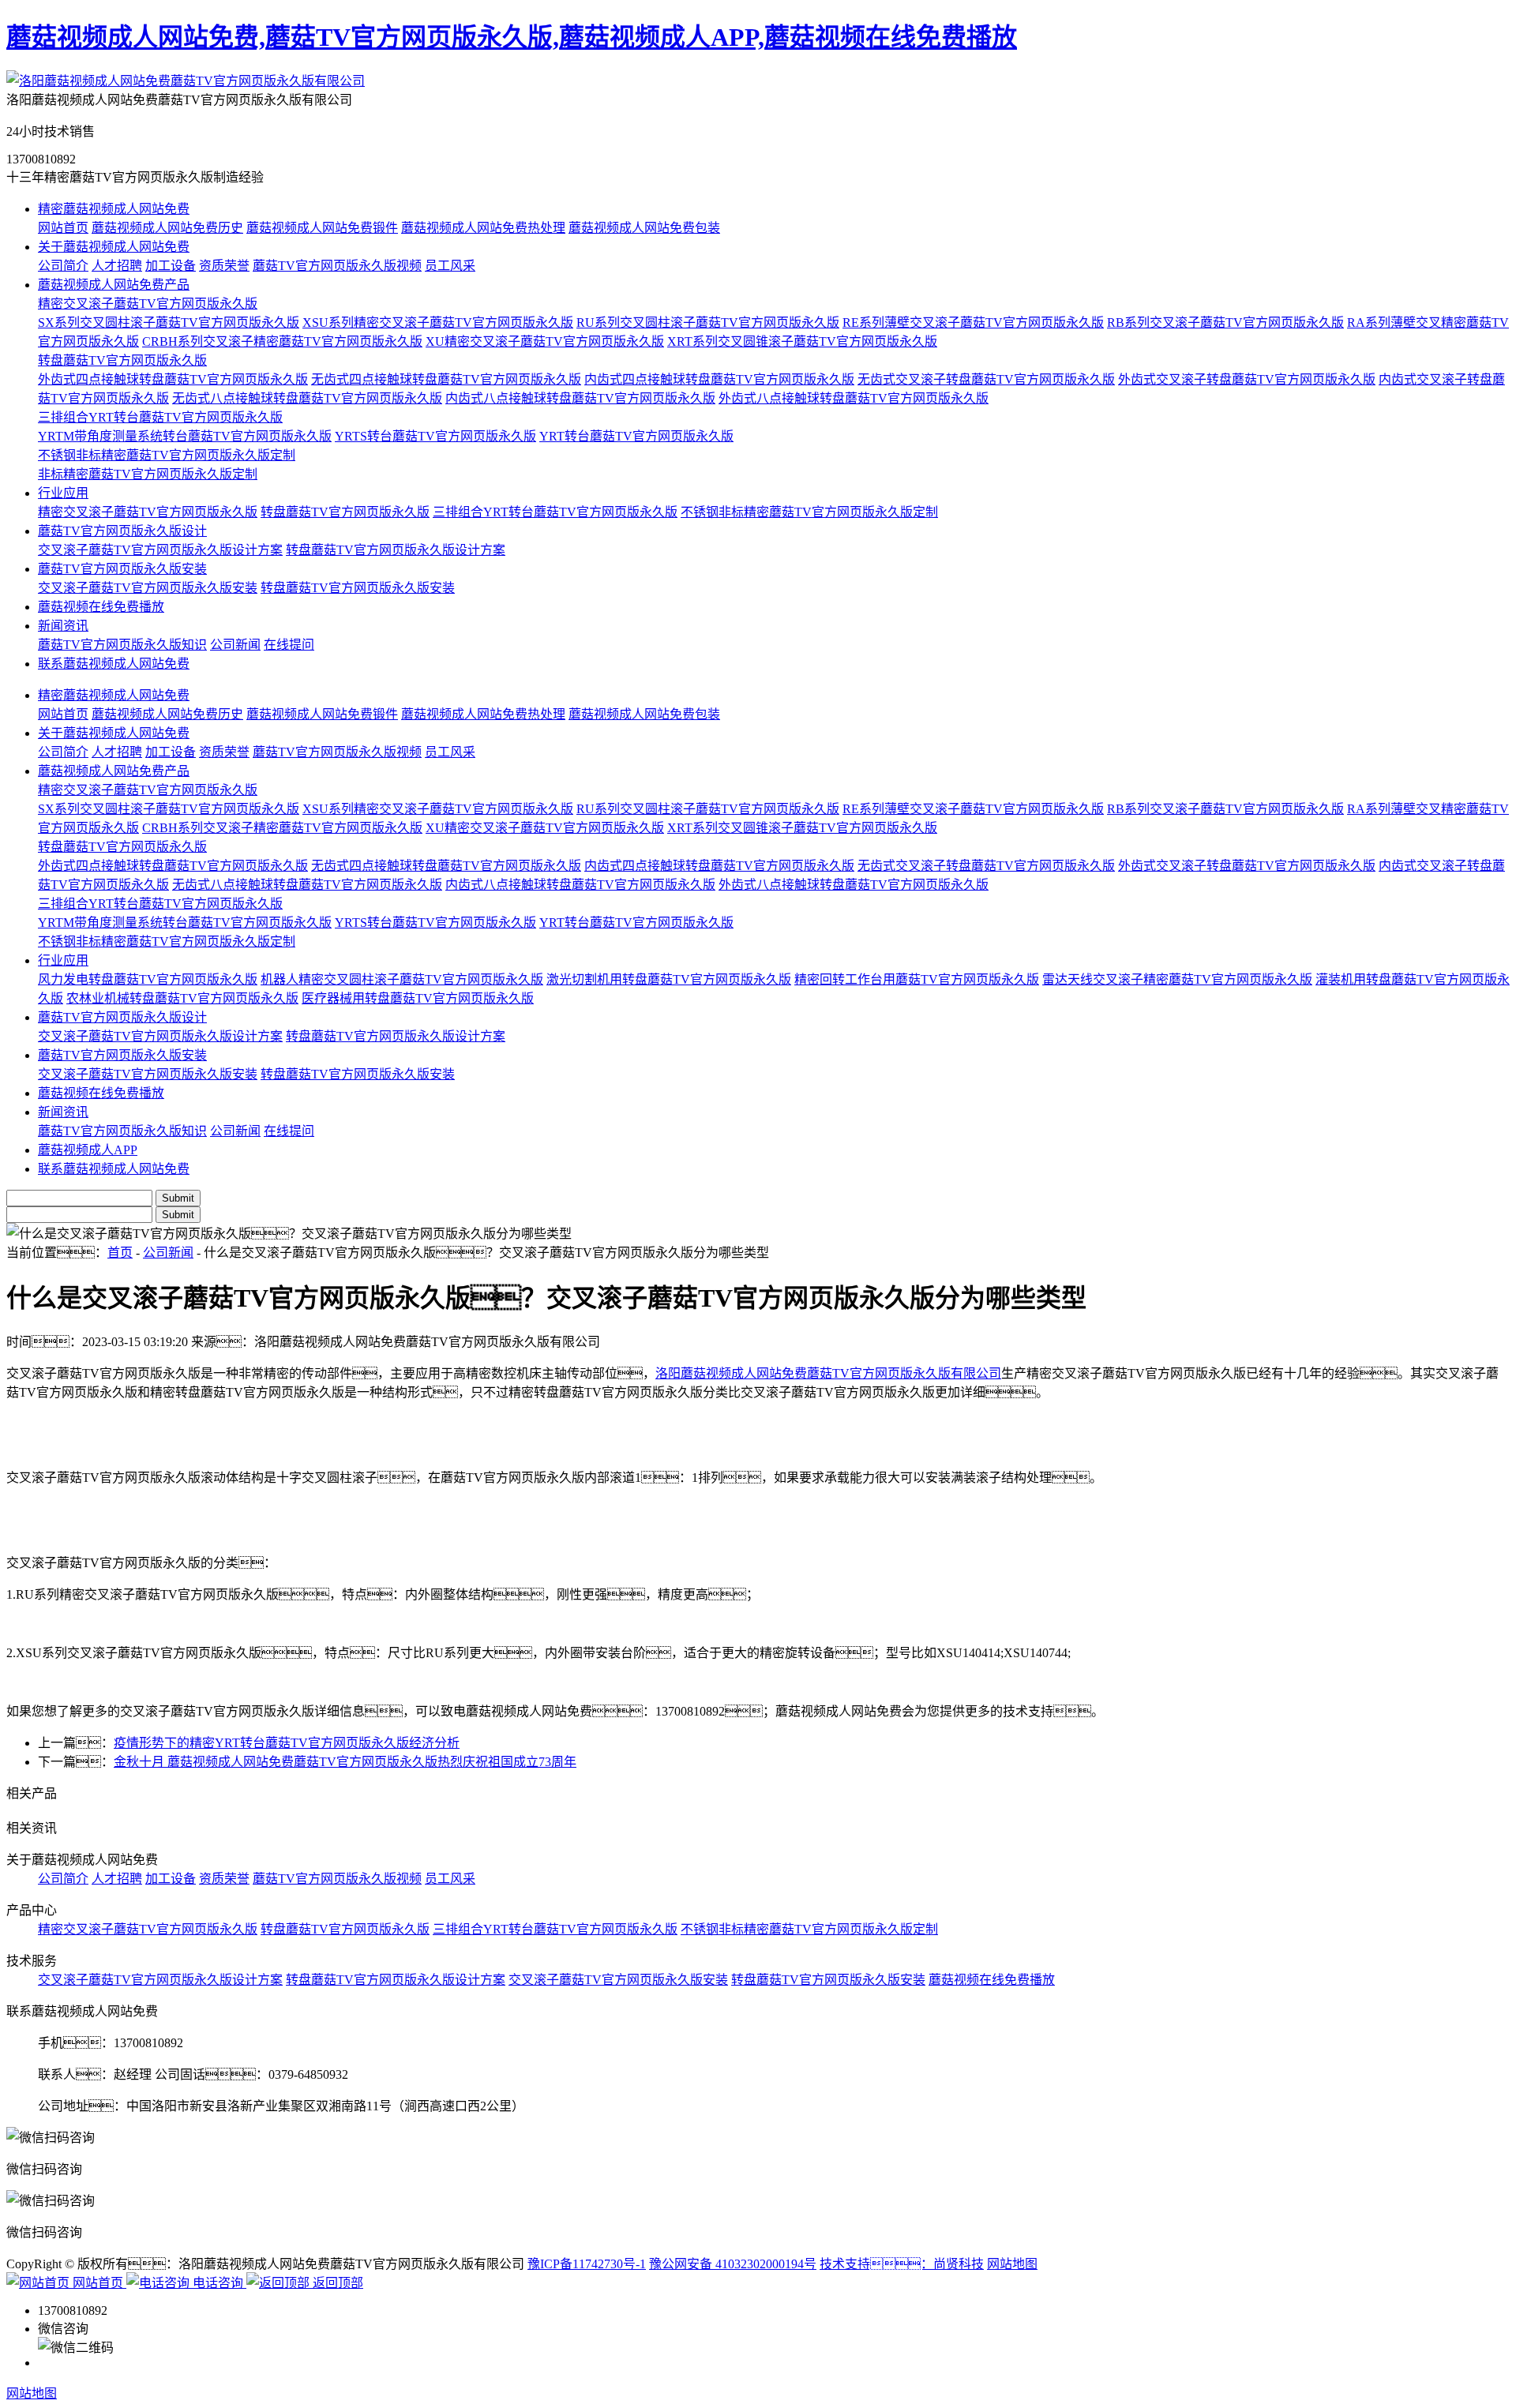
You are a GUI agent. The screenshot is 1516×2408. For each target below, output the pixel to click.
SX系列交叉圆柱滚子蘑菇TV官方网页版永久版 (169, 323)
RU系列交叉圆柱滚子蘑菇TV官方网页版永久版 (708, 323)
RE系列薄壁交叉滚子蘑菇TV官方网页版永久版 (973, 323)
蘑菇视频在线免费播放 (101, 607)
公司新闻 (235, 645)
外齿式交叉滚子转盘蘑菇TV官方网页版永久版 (1247, 379)
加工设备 (171, 266)
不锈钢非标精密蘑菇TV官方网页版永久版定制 (167, 455)
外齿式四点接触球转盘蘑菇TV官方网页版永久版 (173, 379)
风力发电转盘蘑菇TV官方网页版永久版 (148, 979)
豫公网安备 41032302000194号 (733, 2264)
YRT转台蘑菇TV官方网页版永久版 (636, 436)
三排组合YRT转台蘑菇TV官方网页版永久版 (160, 417)
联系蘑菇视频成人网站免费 (114, 664)
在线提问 (289, 645)
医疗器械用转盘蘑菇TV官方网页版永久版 (418, 998)
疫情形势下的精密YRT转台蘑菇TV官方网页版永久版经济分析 (287, 1743)
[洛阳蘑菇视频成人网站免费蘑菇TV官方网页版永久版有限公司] (186, 81)
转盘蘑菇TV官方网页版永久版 (122, 360)
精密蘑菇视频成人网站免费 (114, 209)
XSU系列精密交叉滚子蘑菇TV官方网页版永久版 (438, 323)
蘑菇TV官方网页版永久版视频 (337, 266)
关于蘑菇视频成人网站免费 (114, 247)
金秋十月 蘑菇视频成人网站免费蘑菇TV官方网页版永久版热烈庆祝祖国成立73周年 (345, 1762)
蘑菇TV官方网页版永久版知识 (122, 645)
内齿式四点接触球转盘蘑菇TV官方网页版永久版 (719, 379)
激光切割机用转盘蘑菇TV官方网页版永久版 (669, 979)
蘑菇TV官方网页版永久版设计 (122, 531)
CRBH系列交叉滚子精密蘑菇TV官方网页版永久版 (282, 341)
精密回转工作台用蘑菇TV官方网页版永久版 (917, 979)
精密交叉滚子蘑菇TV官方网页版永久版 (148, 304)
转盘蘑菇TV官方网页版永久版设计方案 (396, 550)
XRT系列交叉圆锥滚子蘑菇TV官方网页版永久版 (802, 341)
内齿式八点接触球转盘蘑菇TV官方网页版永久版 (580, 398)
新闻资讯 (63, 626)
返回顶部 (336, 2283)
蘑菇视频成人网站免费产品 (114, 285)
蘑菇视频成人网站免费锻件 (322, 228)
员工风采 (450, 266)
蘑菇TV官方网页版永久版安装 (122, 569)
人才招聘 (117, 266)
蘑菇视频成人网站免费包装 (644, 228)
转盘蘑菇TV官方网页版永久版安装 (358, 588)
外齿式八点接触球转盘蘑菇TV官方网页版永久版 (854, 398)
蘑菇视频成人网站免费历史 (167, 228)
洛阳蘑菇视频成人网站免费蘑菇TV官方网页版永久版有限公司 (828, 1373)
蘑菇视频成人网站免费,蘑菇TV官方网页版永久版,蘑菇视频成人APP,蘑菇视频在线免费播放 (512, 37)
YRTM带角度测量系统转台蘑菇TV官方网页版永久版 (185, 436)
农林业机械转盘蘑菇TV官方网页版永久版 (182, 998)
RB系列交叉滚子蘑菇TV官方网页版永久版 (1225, 323)
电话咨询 (218, 2283)
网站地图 (1012, 2264)
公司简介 (63, 266)
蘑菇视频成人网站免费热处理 (483, 228)
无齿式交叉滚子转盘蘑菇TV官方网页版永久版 (986, 379)
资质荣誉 (224, 266)
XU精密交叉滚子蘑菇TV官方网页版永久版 (545, 341)
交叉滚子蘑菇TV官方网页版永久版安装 (148, 588)
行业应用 (63, 493)
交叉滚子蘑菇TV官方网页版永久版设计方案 (160, 550)
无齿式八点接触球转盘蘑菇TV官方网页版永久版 (307, 398)
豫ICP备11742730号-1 (587, 2264)
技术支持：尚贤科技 (902, 2264)
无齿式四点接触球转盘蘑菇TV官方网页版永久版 (446, 379)
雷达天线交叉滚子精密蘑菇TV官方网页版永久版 (1177, 979)
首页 (120, 1253)
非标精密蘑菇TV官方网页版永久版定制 (148, 474)
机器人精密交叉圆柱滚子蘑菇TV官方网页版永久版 (402, 979)
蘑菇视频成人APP (88, 1150)
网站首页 (63, 228)
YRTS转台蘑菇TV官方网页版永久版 (435, 436)
